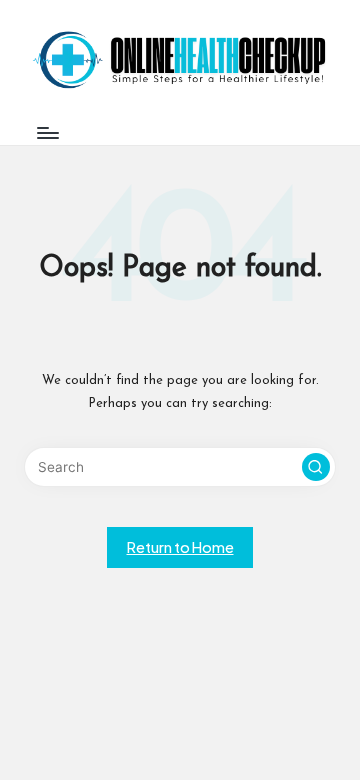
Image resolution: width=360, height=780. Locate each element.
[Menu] (47, 132)
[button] (316, 467)
